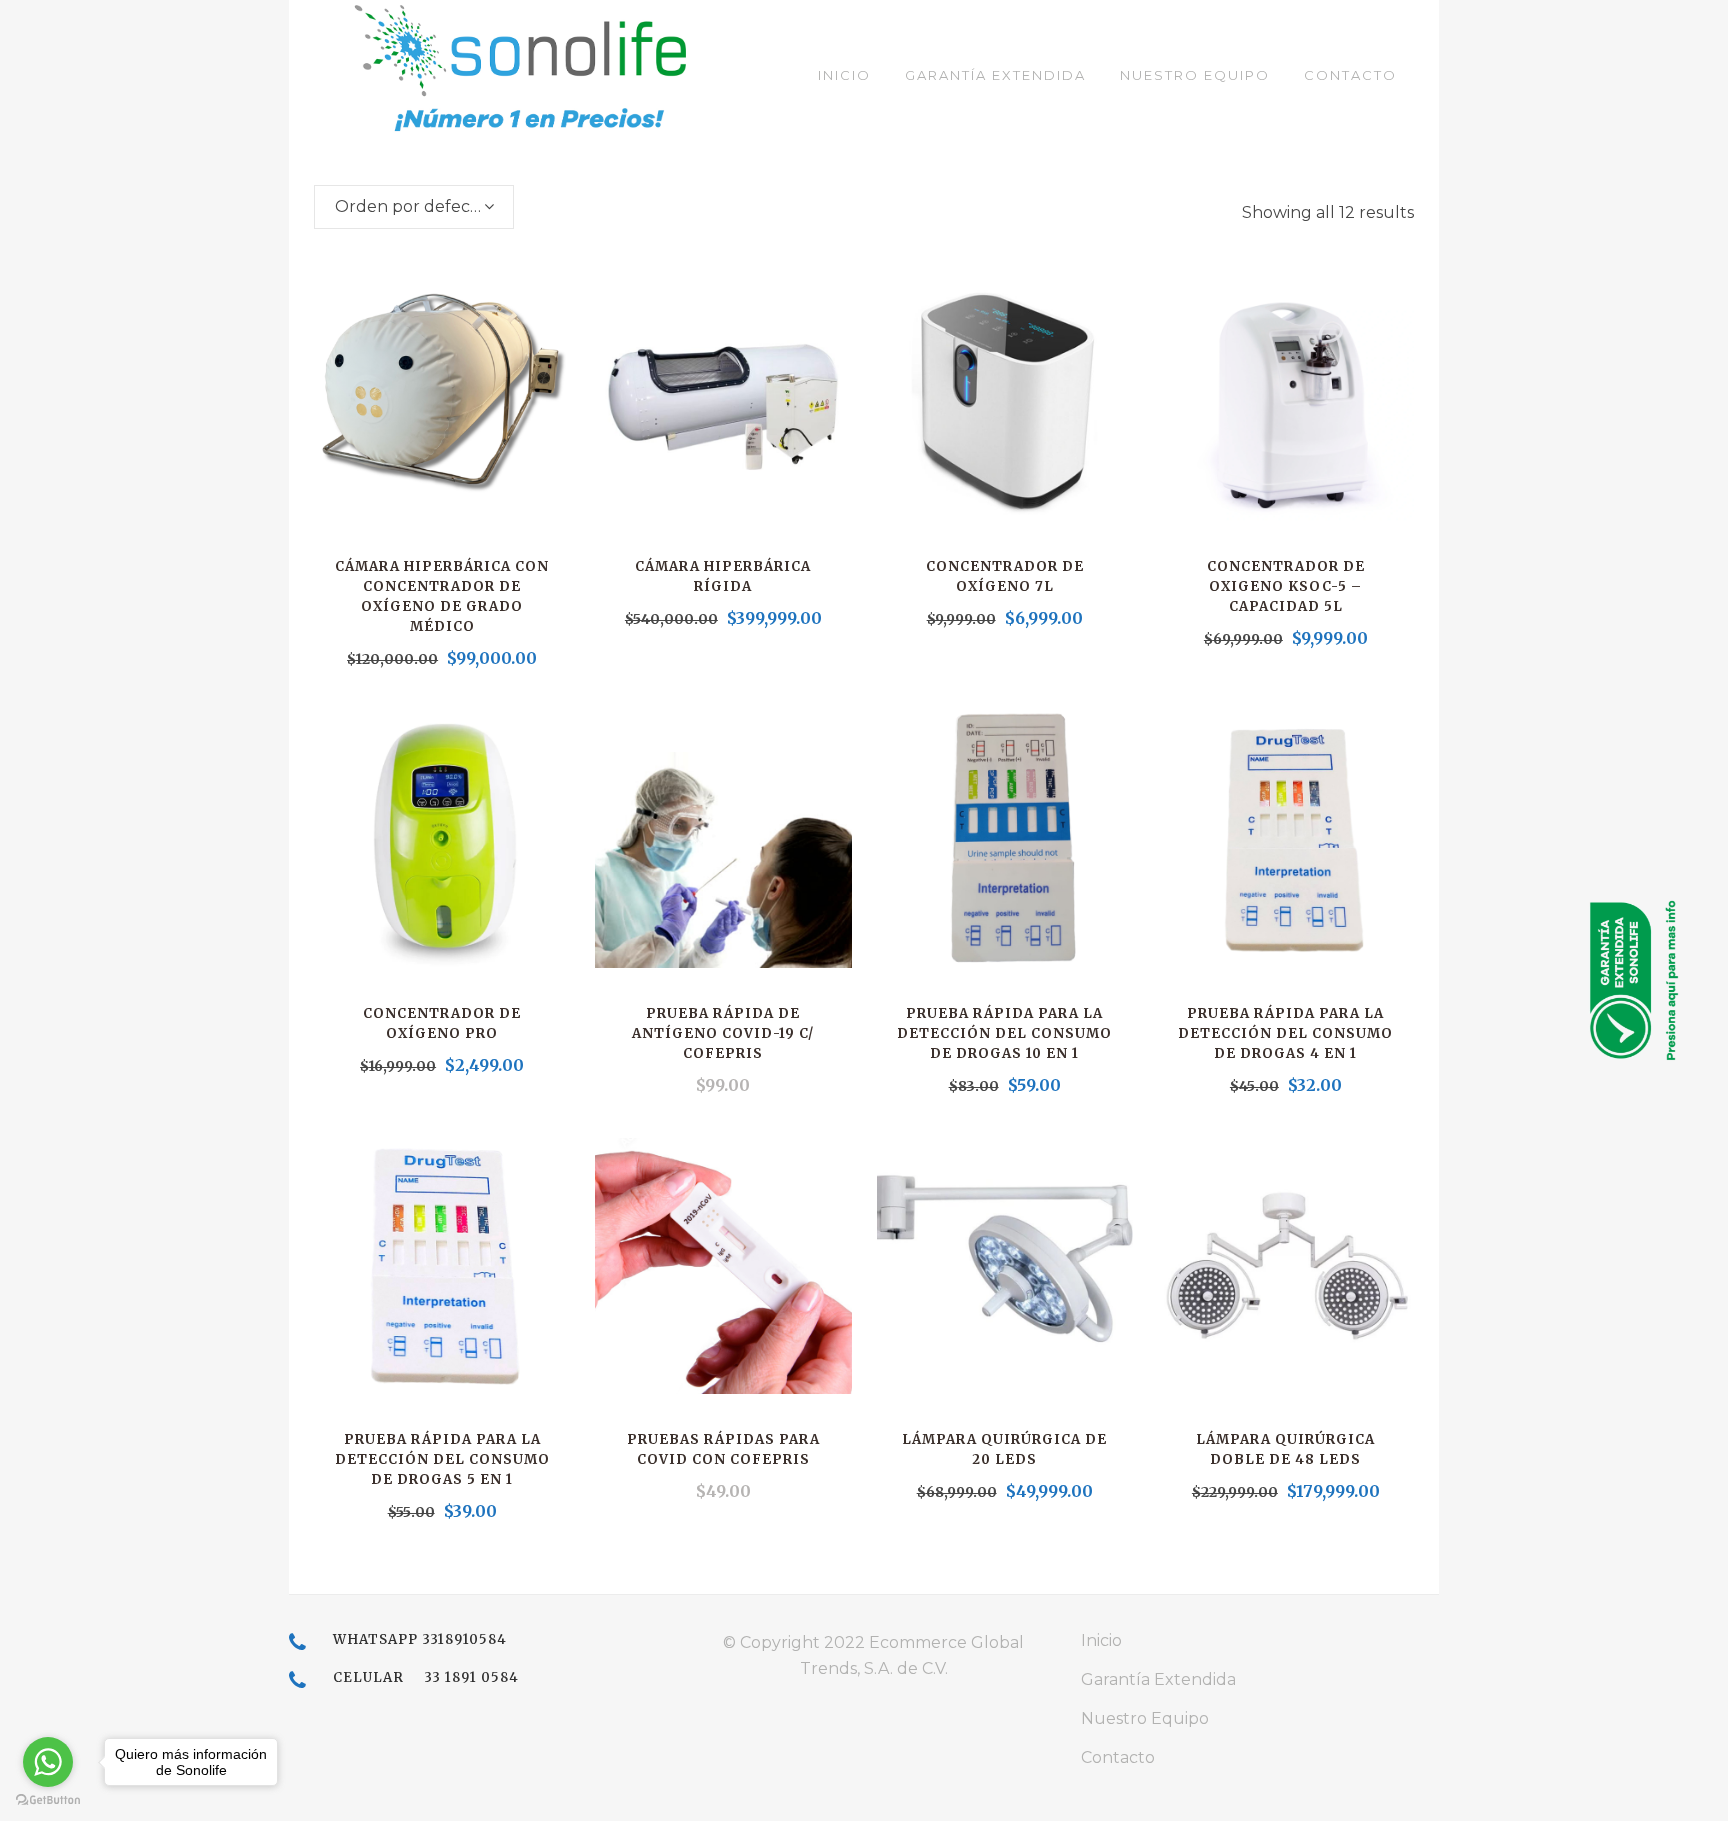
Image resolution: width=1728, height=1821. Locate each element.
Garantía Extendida (1158, 1679)
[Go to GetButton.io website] (48, 1800)
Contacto (1118, 1757)
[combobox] (414, 207)
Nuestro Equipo (1145, 1718)
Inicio (1101, 1640)
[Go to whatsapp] (48, 1762)
